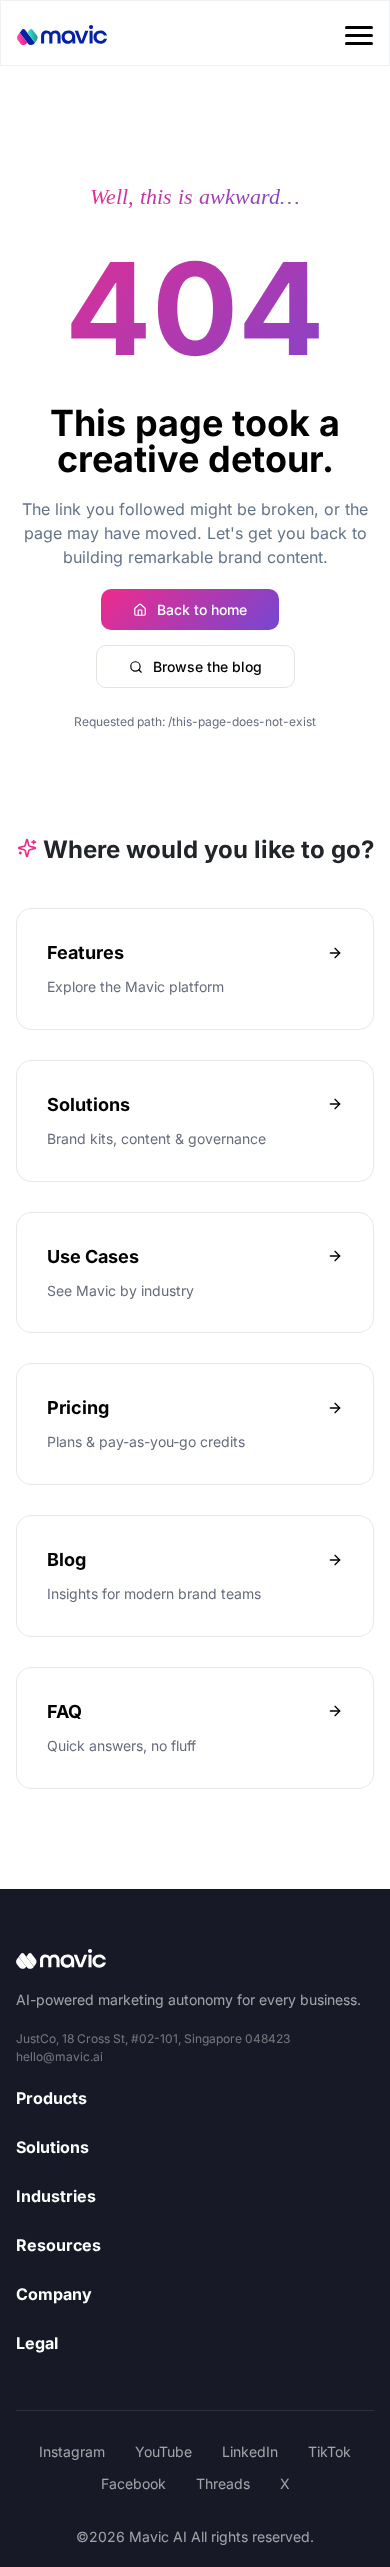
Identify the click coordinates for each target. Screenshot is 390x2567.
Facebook (133, 2483)
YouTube (163, 2451)
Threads (223, 2483)
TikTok (329, 2451)
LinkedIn (250, 2451)
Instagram (72, 2451)
